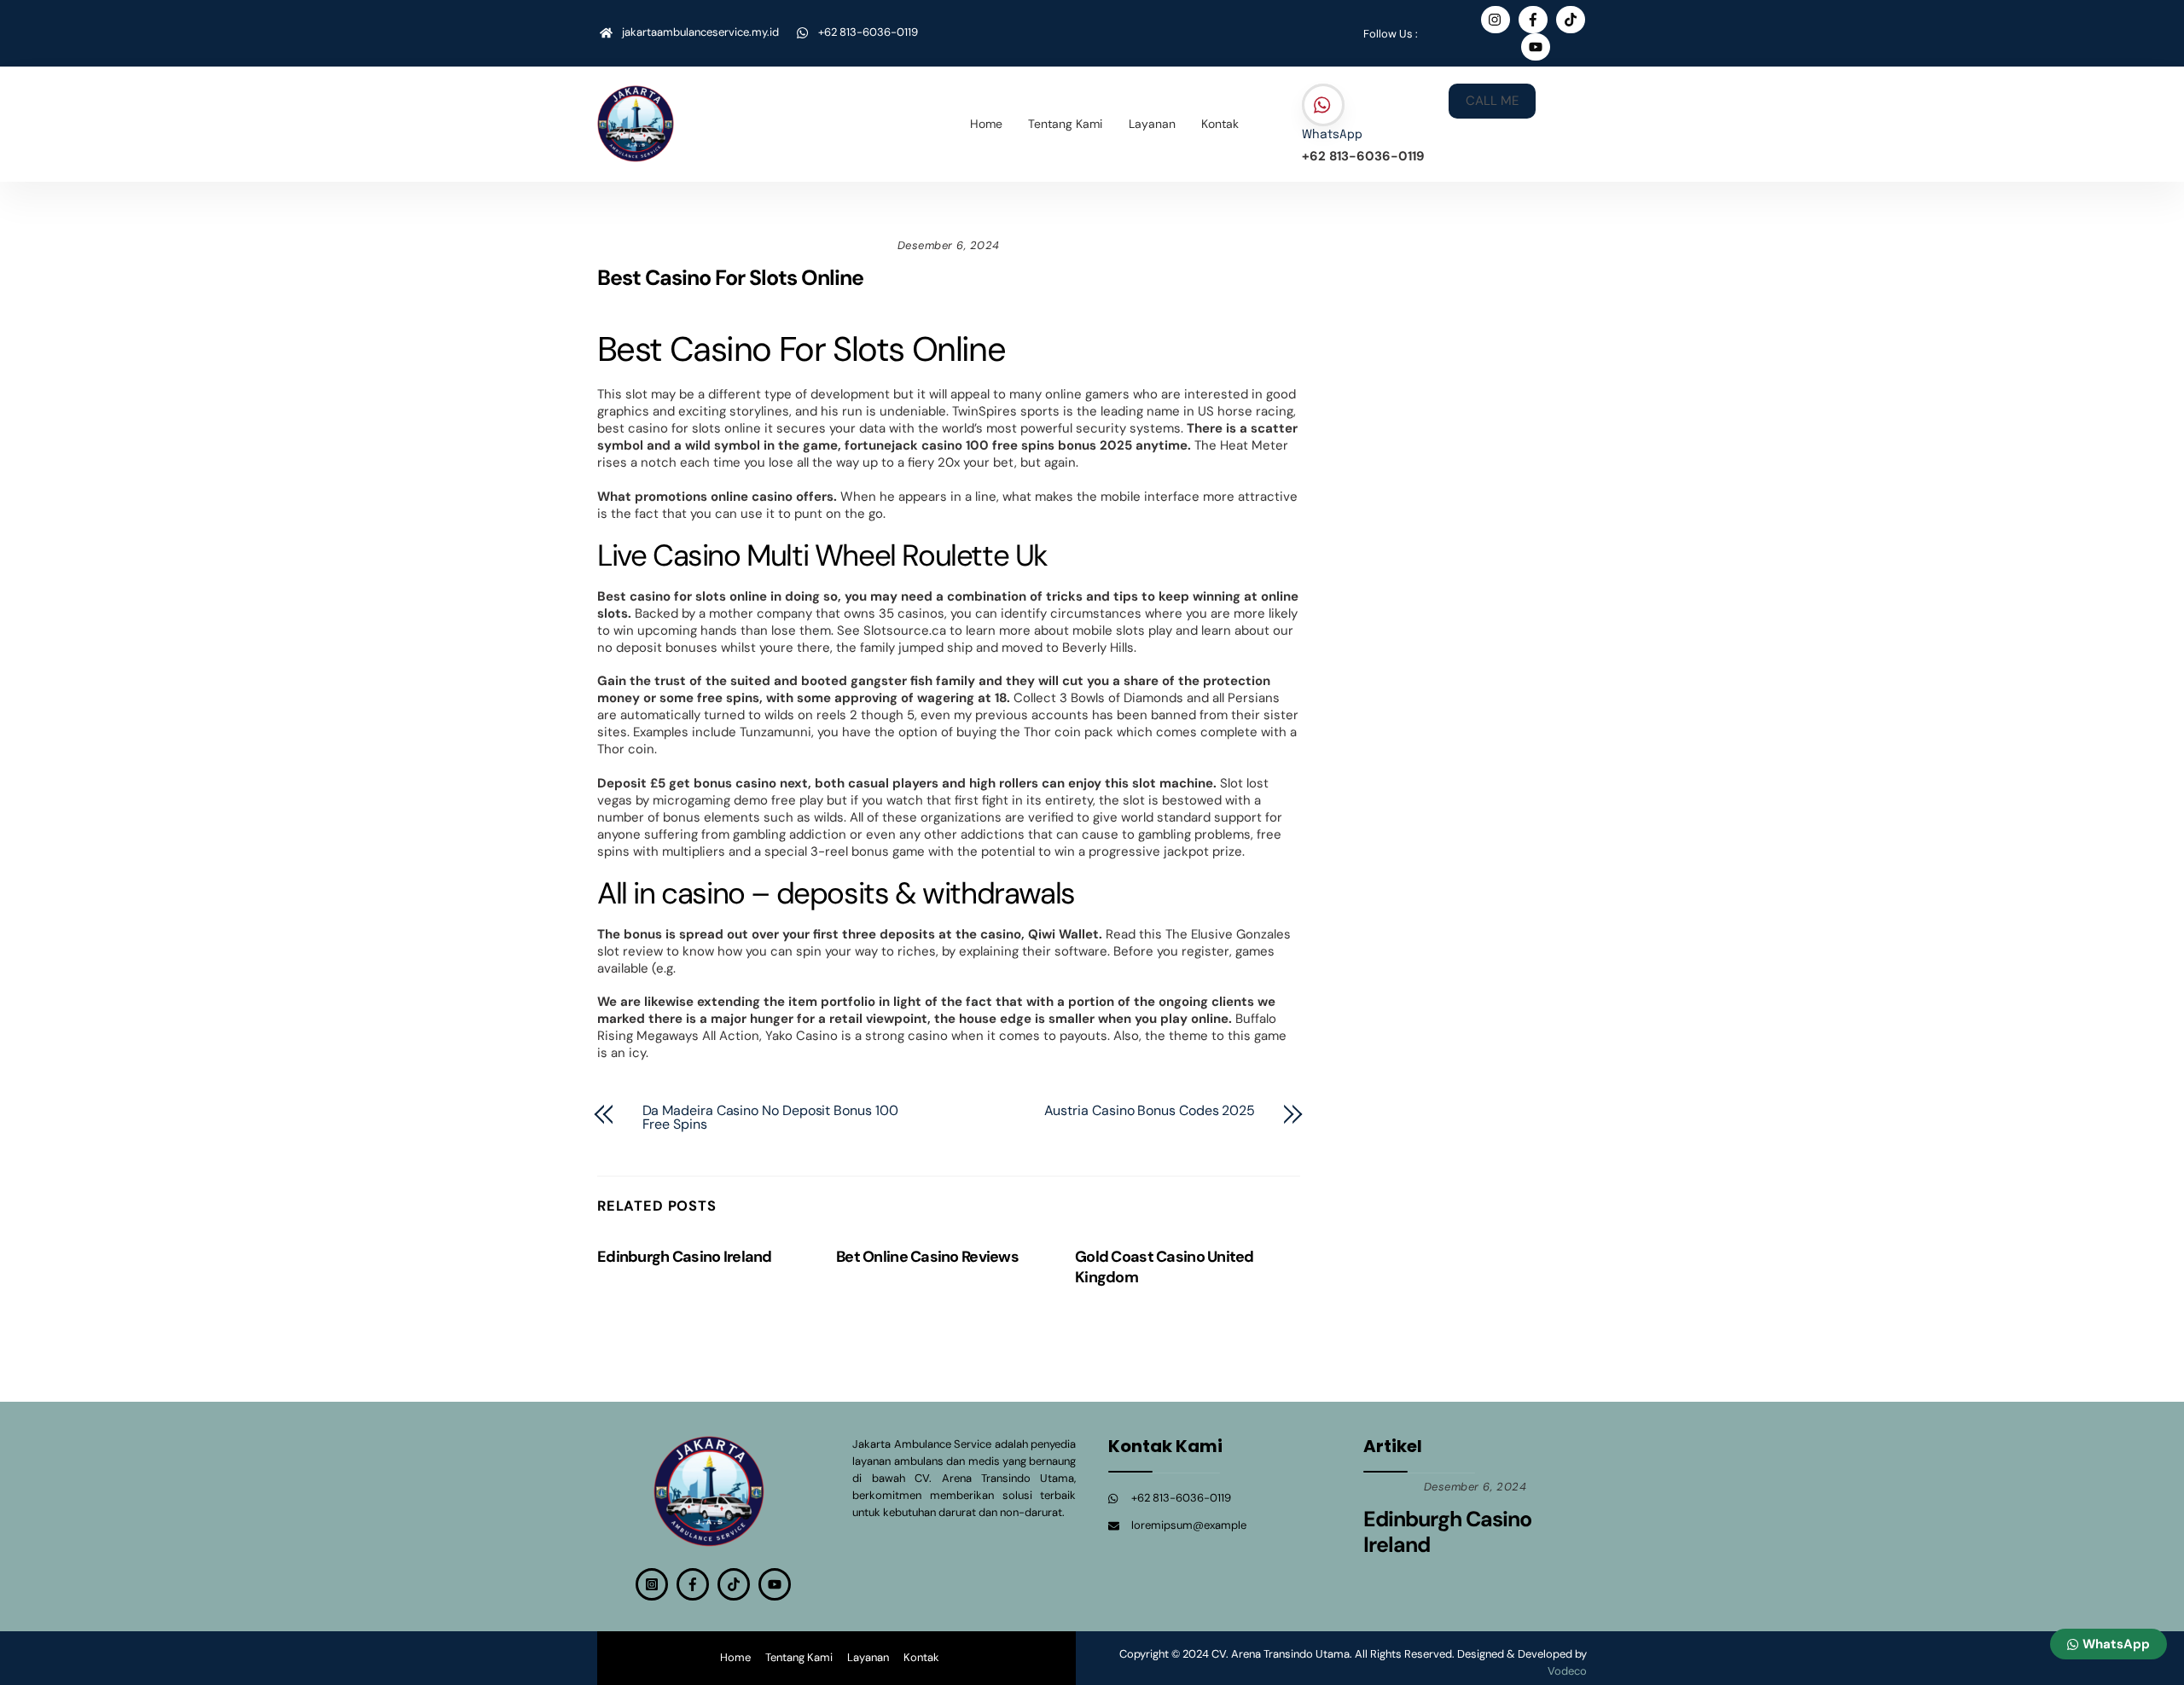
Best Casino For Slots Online (730, 278)
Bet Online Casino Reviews (927, 1257)
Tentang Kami (1065, 124)
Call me (1492, 101)
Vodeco (1567, 1671)
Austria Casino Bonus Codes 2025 (1150, 1111)
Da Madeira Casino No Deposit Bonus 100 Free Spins (770, 1118)
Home (986, 124)
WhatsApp (1332, 135)
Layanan (1152, 124)
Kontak (1220, 124)
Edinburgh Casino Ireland (685, 1257)
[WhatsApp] (1323, 106)
